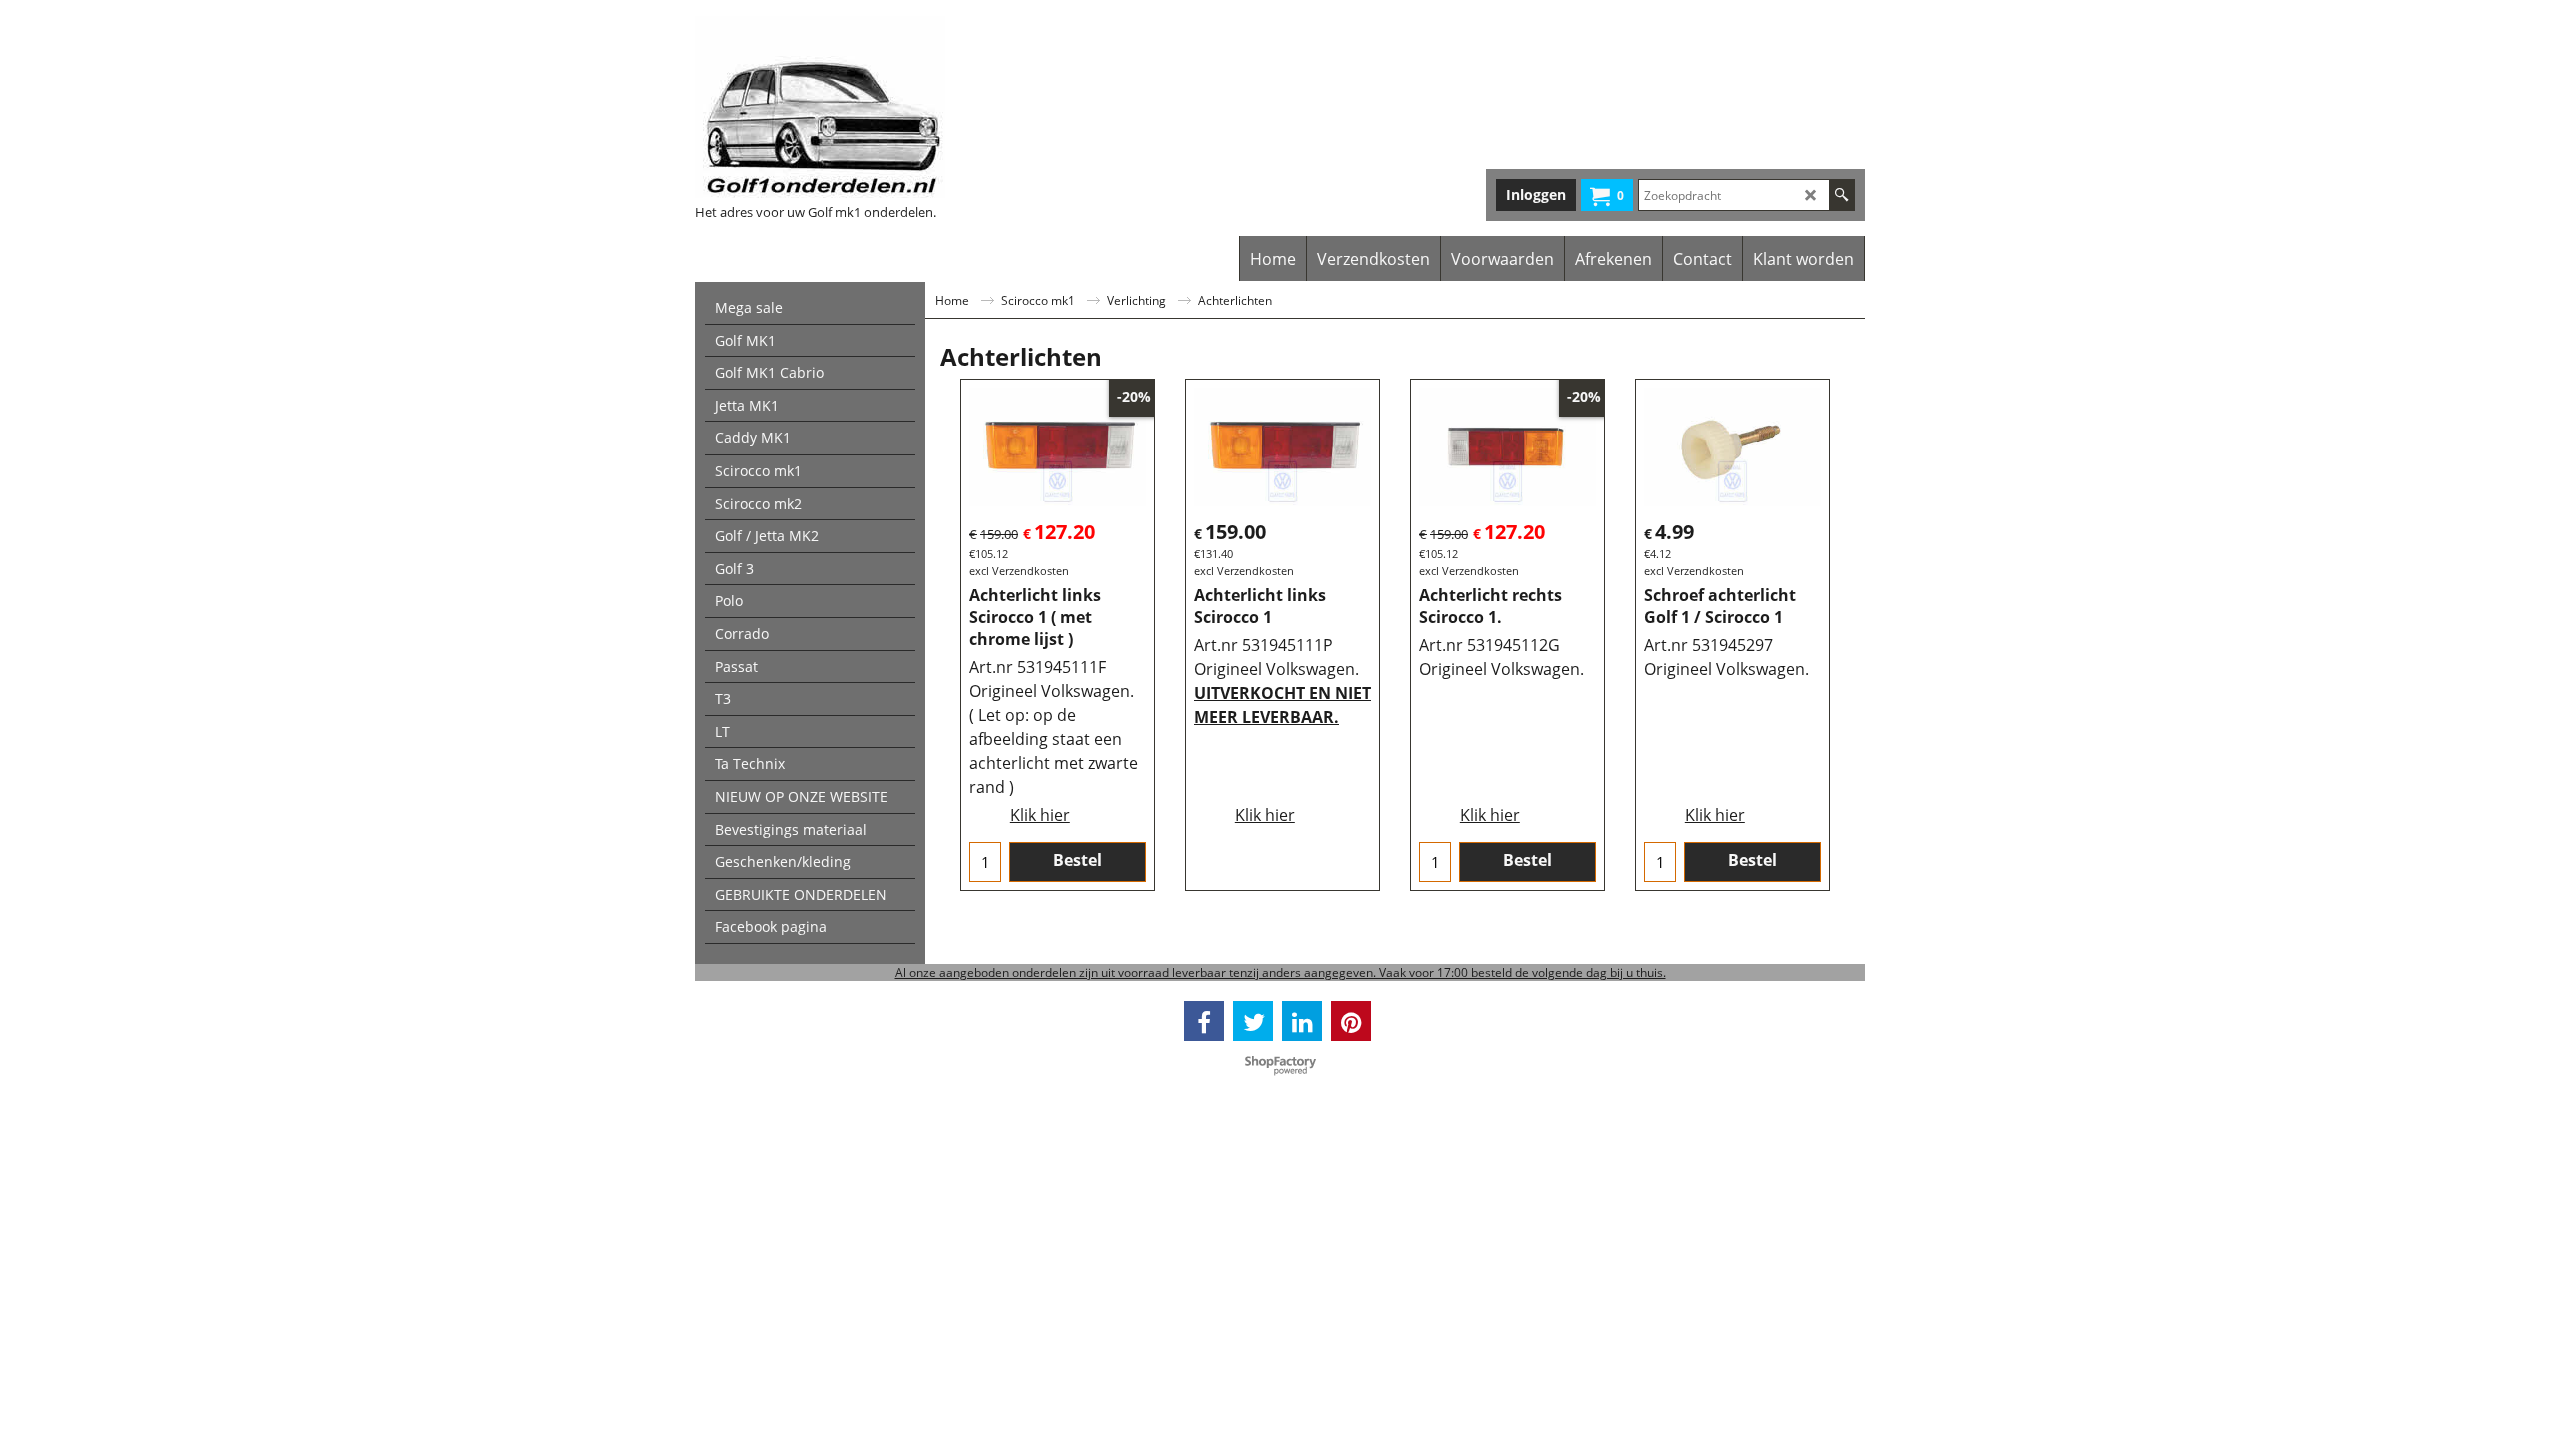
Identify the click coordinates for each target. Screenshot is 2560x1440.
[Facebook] (1204, 1021)
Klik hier (1040, 815)
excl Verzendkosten (1019, 570)
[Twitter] (1253, 1021)
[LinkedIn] (1302, 1021)
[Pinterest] (1351, 1021)
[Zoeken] (1841, 195)
